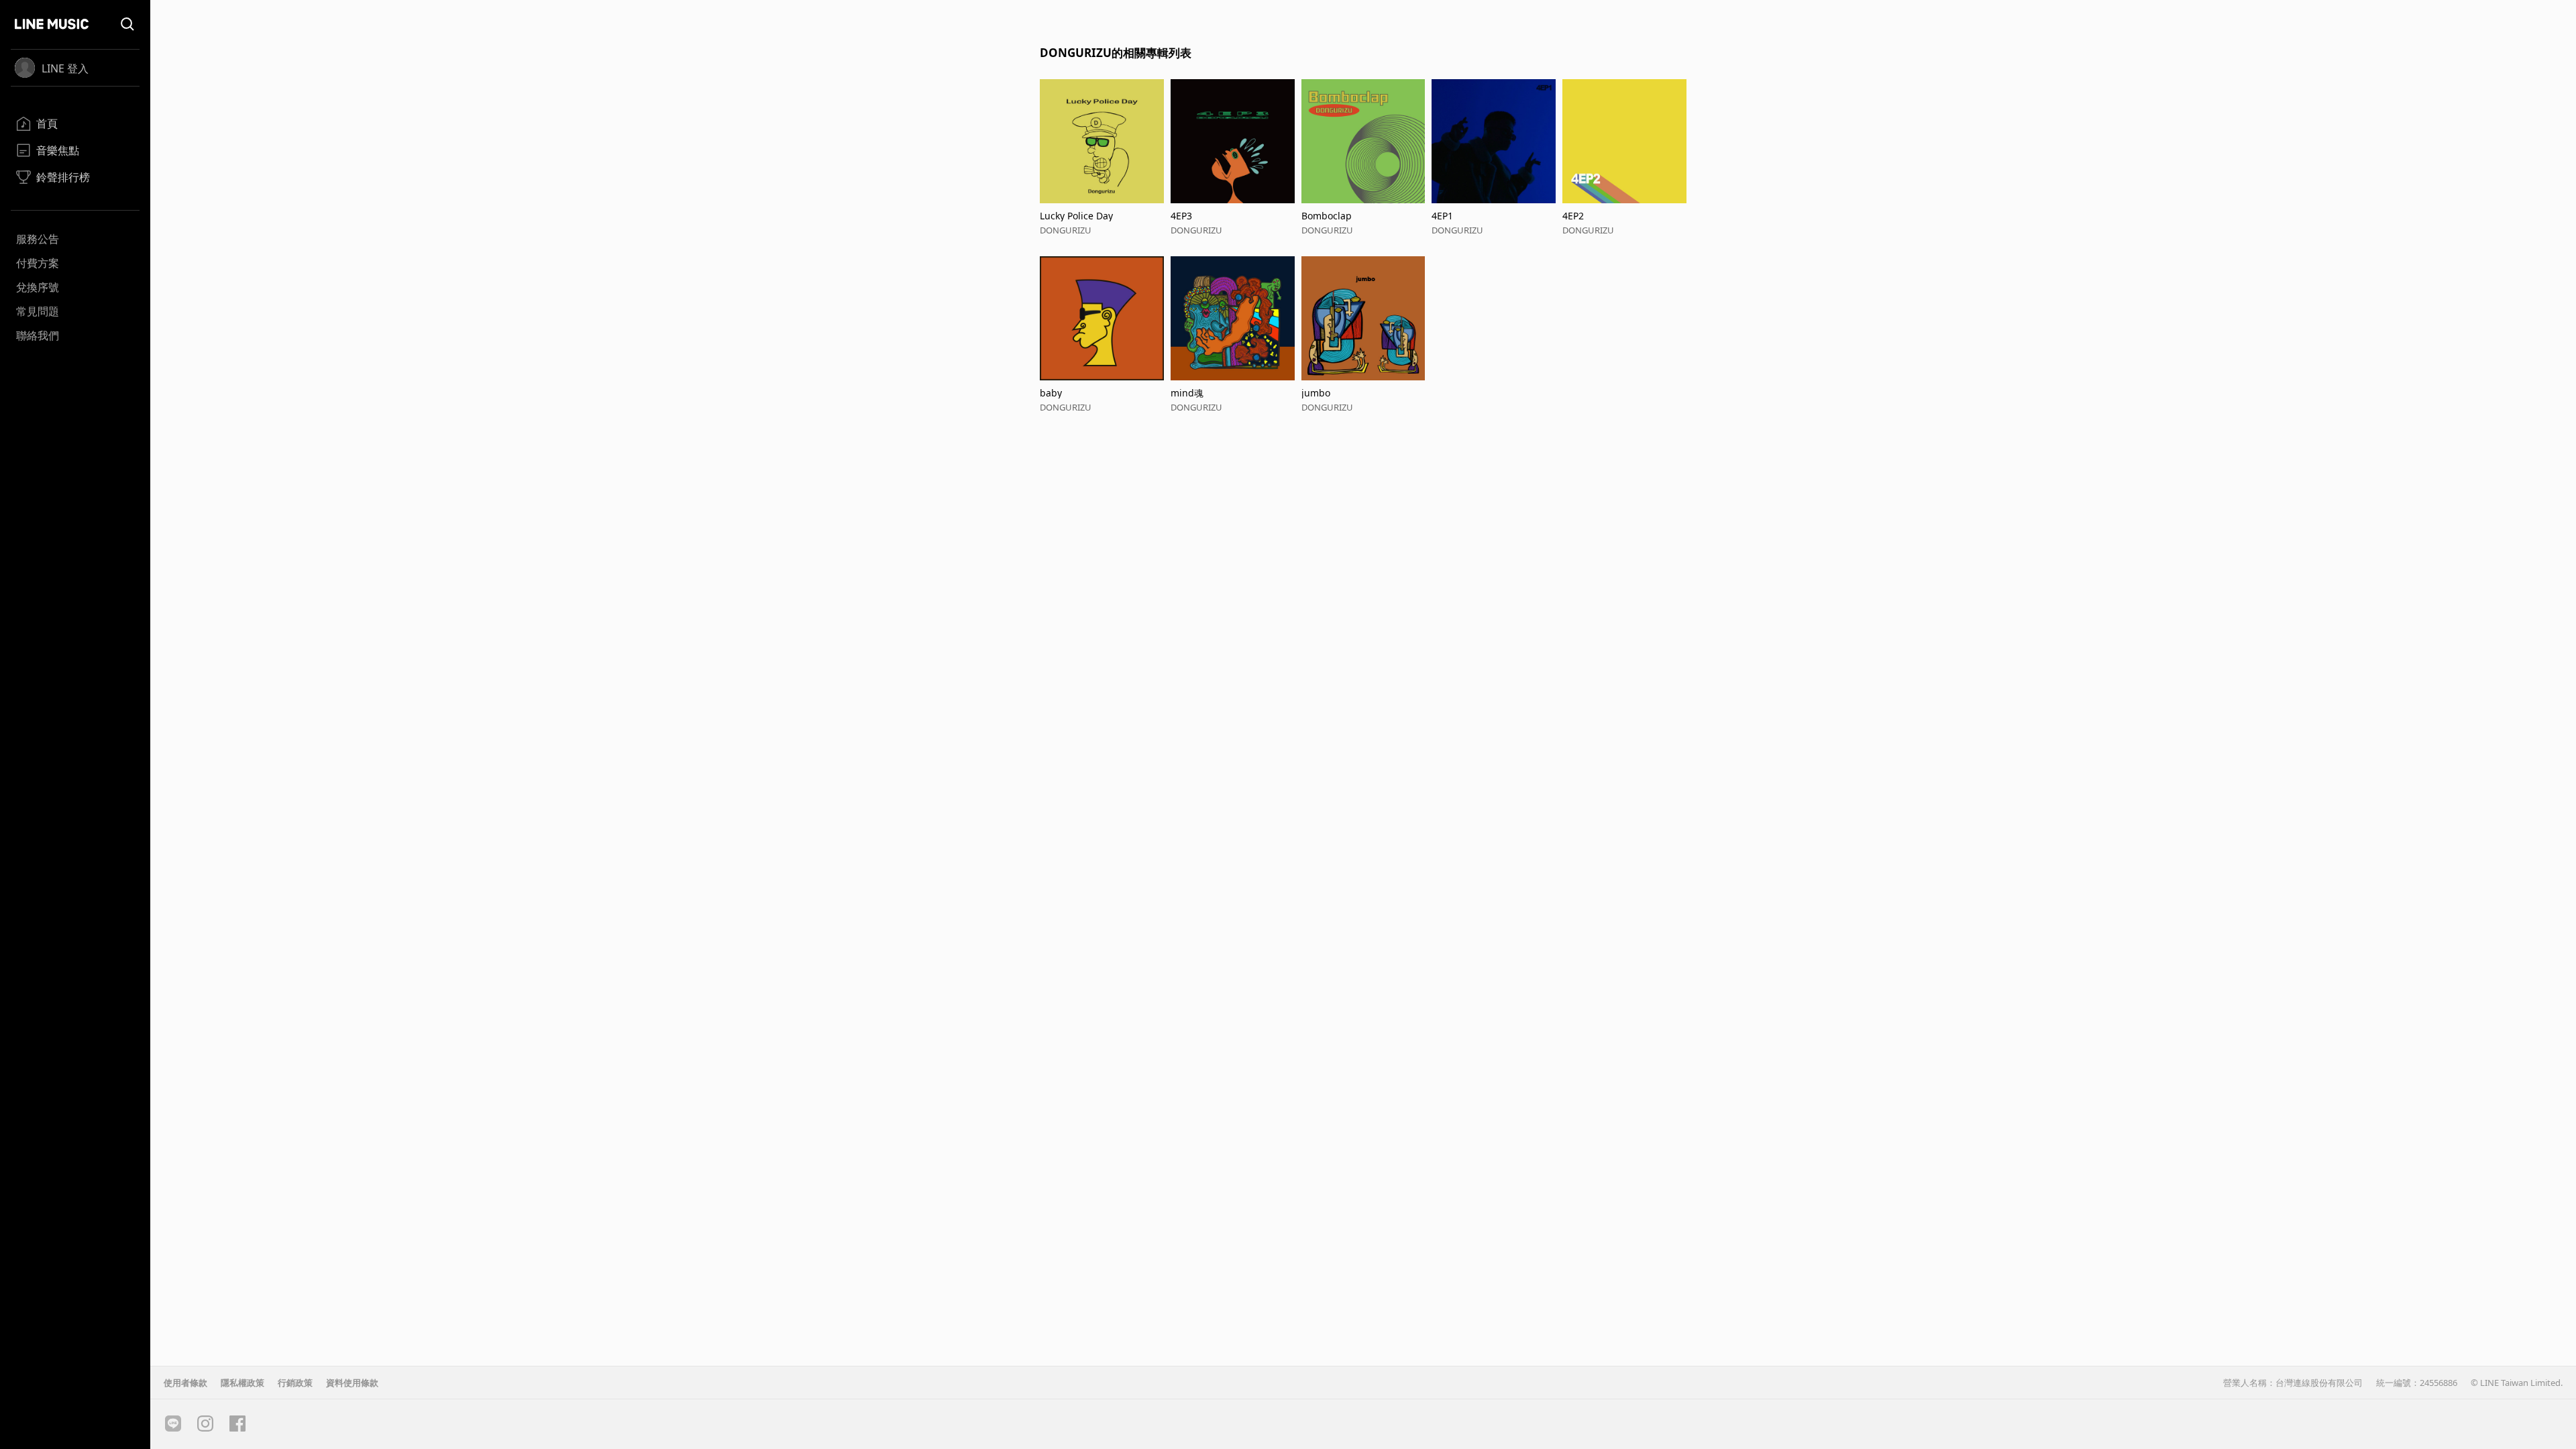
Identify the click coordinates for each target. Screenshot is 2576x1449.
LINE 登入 (65, 68)
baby (1051, 393)
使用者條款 (185, 1383)
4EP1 (1442, 216)
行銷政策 (295, 1383)
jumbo (1316, 393)
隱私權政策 (243, 1383)
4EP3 (1181, 216)
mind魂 (1187, 393)
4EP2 (1573, 216)
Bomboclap (1327, 216)
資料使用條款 (352, 1383)
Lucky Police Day (1076, 216)
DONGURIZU (1066, 230)
